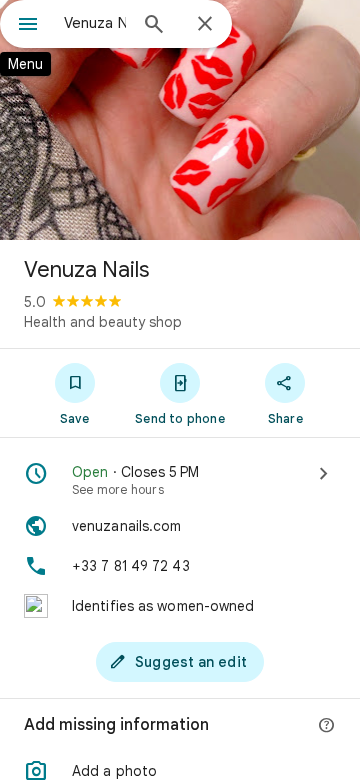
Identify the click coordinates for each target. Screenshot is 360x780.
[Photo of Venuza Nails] (180, 120)
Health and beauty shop (103, 322)
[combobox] (95, 23)
